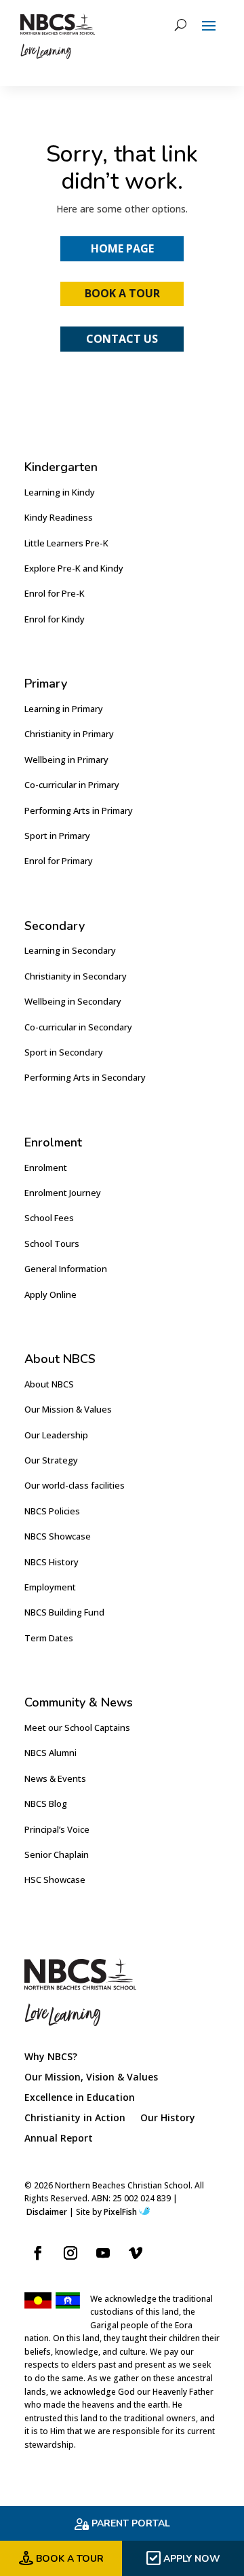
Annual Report (59, 2139)
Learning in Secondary (70, 950)
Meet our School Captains (77, 1728)
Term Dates (49, 1638)
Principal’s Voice (57, 1829)
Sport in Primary (57, 836)
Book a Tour (122, 293)
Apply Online (50, 1294)
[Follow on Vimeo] (136, 2253)
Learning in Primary (64, 709)
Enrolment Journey (63, 1193)
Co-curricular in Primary (72, 785)
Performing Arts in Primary (79, 810)
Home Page (122, 248)
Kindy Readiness (59, 517)
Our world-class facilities (75, 1485)
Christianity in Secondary (76, 976)
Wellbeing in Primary (66, 760)
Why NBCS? (51, 2057)
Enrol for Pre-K (55, 593)
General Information (66, 1269)
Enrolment (46, 1168)
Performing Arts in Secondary (85, 1077)
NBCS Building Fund (64, 1612)
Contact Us (122, 339)
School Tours (52, 1244)
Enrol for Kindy (55, 619)
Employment (50, 1587)
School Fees (49, 1218)
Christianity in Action (75, 2118)
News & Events (55, 1778)
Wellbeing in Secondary (73, 1001)
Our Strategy (51, 1460)
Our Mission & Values (68, 1409)
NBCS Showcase (58, 1536)
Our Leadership (56, 1435)
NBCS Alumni (50, 1753)
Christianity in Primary (69, 734)
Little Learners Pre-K (66, 543)
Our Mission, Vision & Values (91, 2078)
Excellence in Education (80, 2098)
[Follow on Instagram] (70, 2253)
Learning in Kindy (60, 492)
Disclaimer (47, 2212)
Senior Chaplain (57, 1854)
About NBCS (49, 1384)
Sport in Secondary (64, 1052)
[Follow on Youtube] (103, 2253)
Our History (168, 2118)
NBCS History (52, 1562)
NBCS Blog (46, 1804)
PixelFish (120, 2212)
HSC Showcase (55, 1880)
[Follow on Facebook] (38, 2253)
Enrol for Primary (59, 861)
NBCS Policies (52, 1511)
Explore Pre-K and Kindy (74, 568)
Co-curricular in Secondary (78, 1027)
